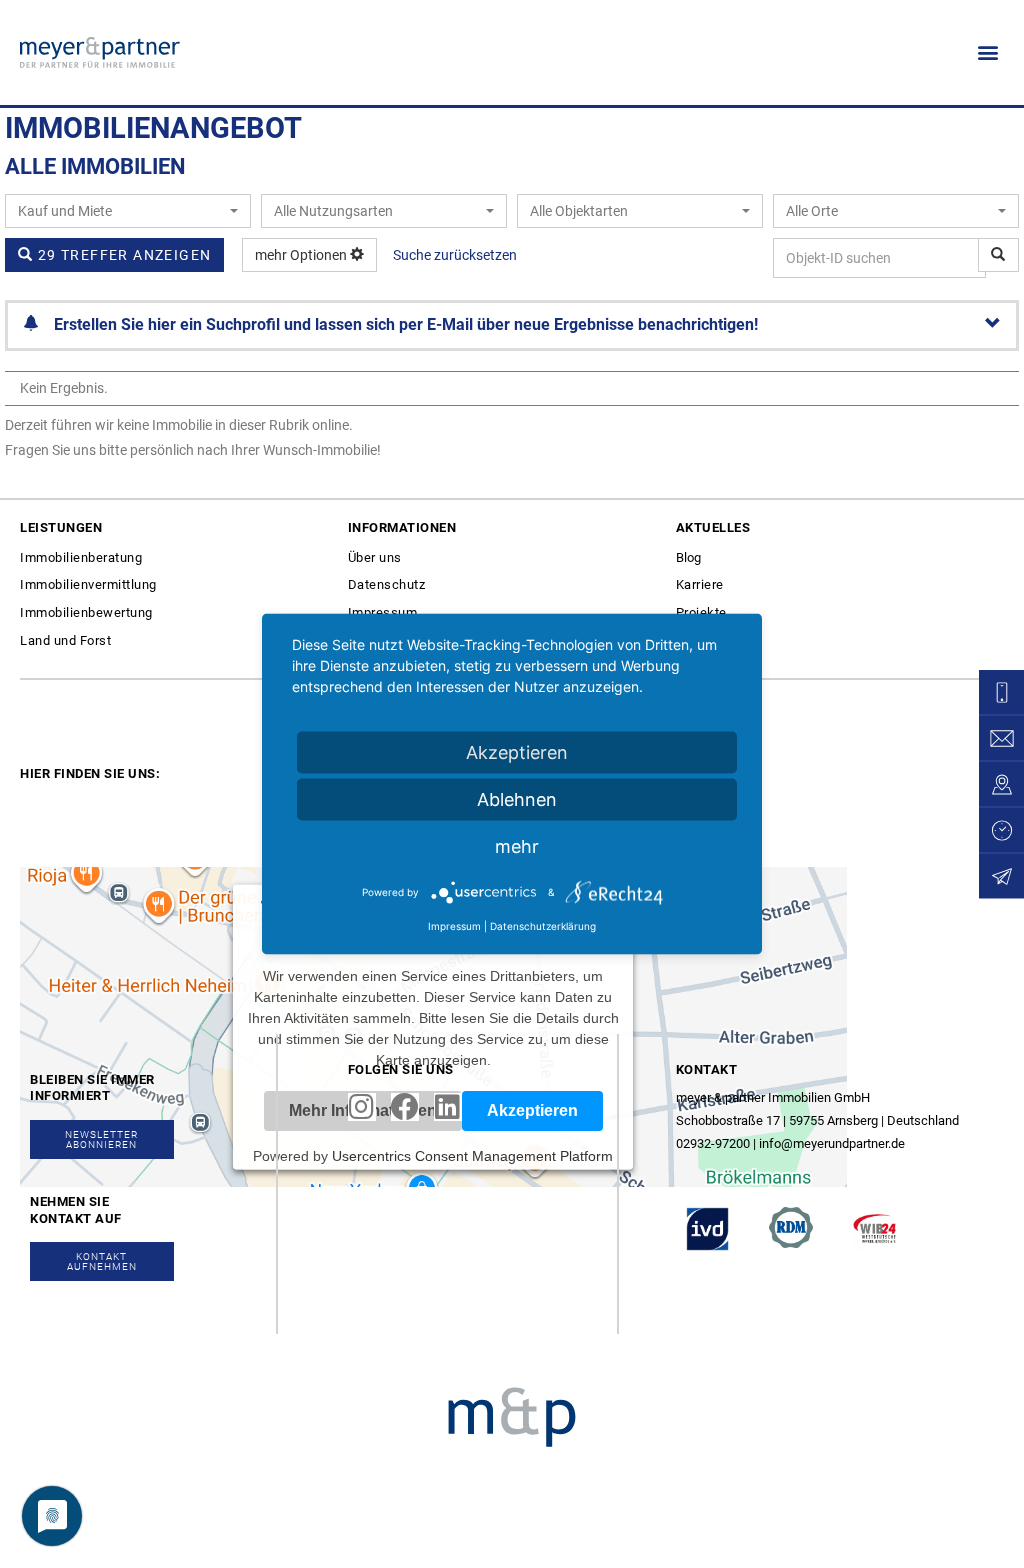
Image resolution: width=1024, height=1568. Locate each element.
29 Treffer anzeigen (122, 255)
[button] (987, 52)
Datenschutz (387, 584)
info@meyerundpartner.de (832, 1143)
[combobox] (128, 211)
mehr (517, 846)
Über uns (375, 557)
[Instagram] (362, 1107)
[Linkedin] (448, 1107)
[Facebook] (405, 1107)
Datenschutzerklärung (543, 926)
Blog (688, 557)
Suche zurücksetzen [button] (455, 255)
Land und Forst (65, 640)
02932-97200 (713, 1143)
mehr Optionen (302, 255)
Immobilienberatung (81, 557)
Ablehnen (517, 799)
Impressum (383, 612)
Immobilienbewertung (86, 612)
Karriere (700, 584)
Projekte (701, 612)
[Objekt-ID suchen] (998, 255)
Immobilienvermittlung (88, 584)
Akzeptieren (517, 752)
